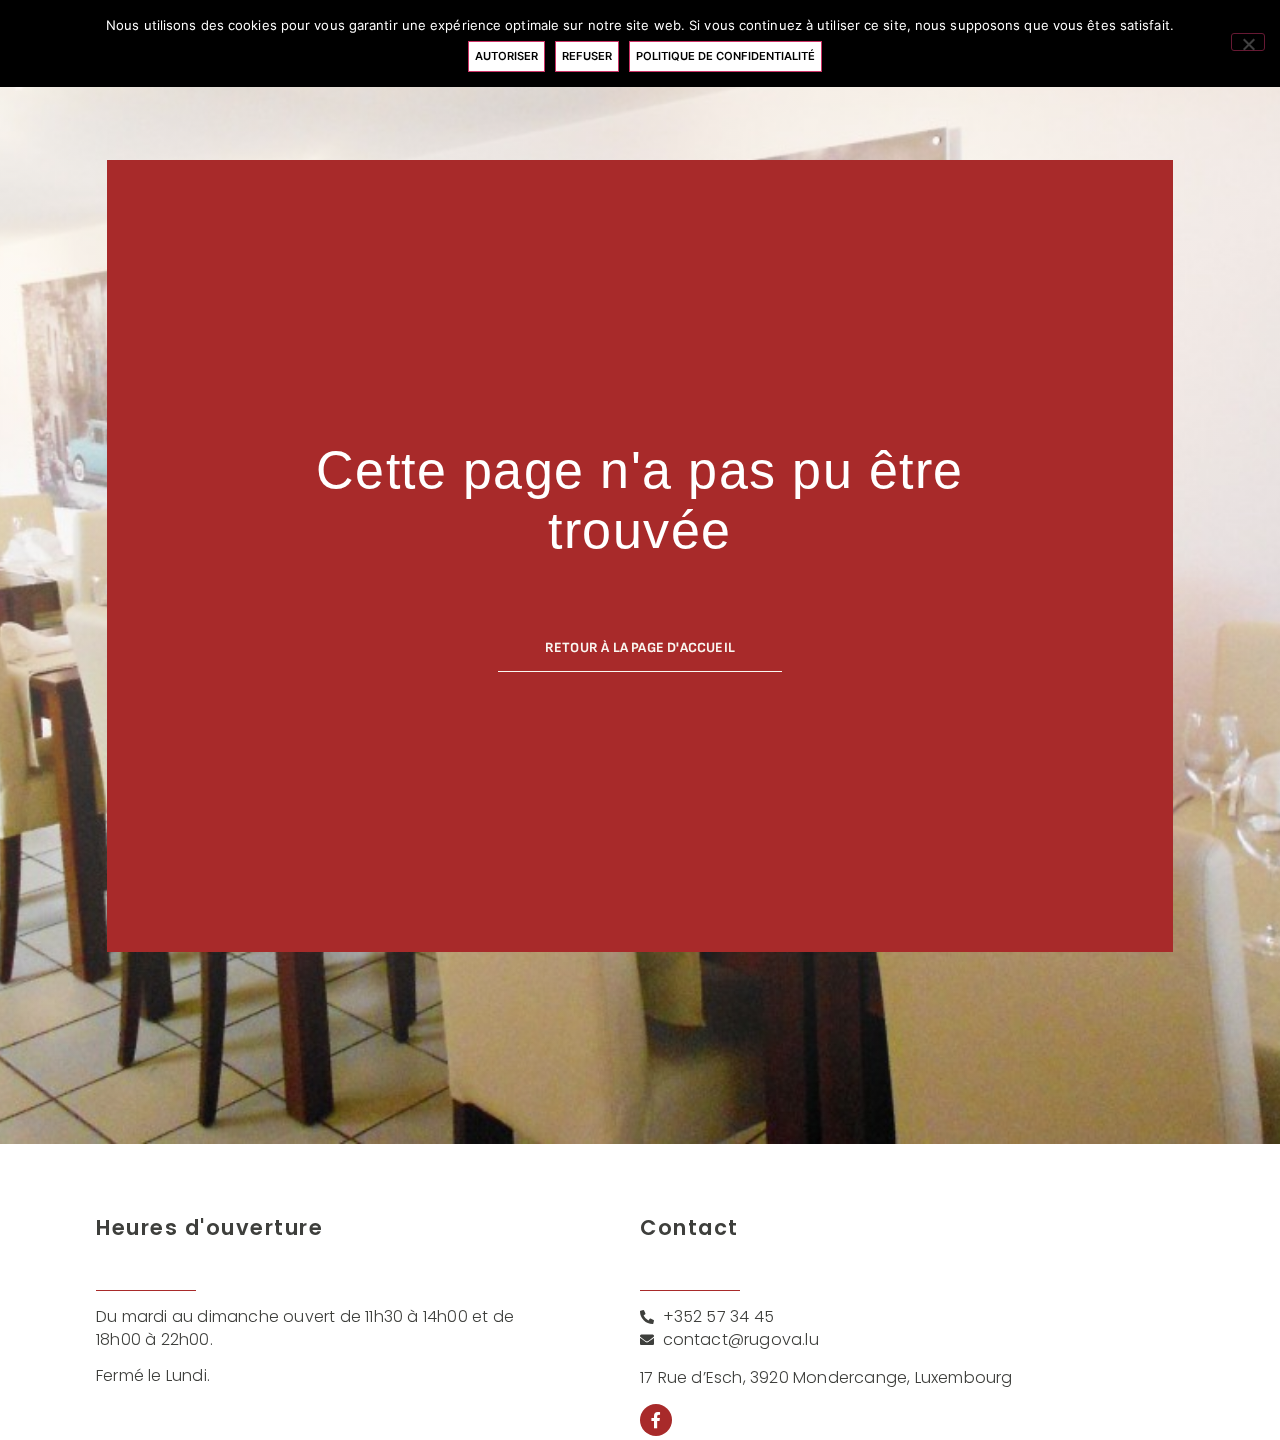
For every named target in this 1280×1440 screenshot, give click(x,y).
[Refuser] (1248, 42)
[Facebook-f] (656, 1420)
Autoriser (506, 56)
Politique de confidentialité (725, 56)
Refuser (587, 56)
